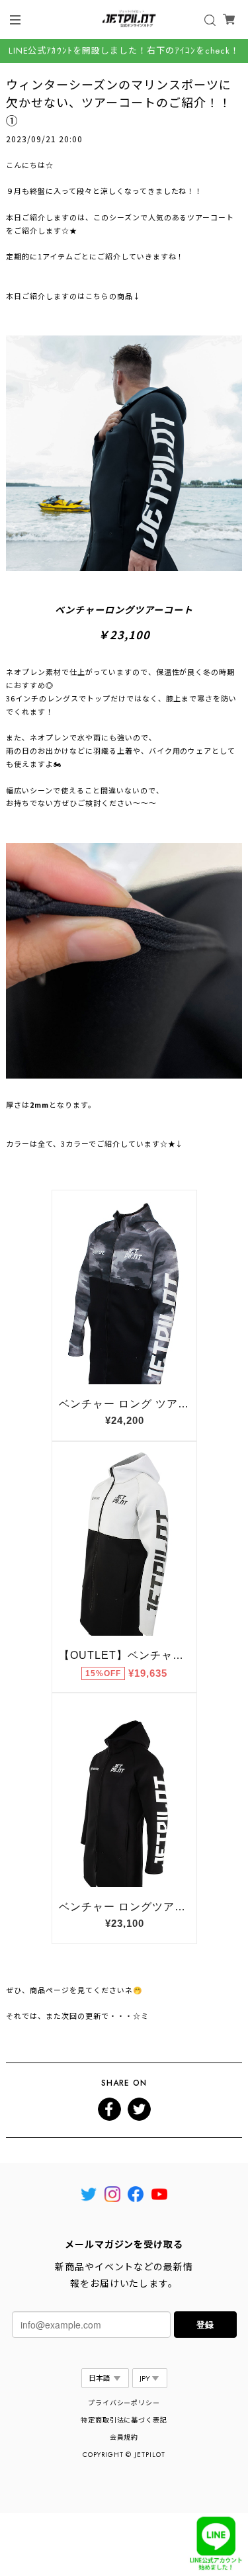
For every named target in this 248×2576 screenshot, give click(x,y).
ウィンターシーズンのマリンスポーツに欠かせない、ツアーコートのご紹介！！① (118, 102)
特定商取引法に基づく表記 (124, 2420)
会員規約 (124, 2437)
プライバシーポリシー (124, 2403)
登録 (205, 2324)
